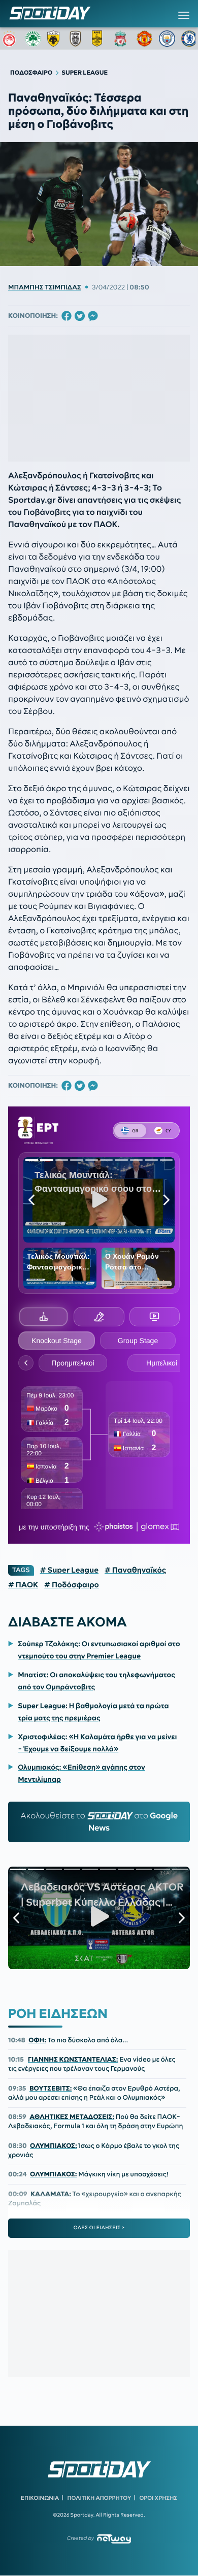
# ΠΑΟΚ (23, 1585)
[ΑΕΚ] (55, 39)
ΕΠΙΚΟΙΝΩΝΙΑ (40, 2498)
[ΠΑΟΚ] (78, 39)
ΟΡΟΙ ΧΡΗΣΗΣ (158, 2498)
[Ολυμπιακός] (11, 39)
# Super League (69, 1570)
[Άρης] (100, 39)
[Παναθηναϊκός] (33, 39)
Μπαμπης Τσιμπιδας (45, 287)
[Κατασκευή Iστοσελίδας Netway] (114, 2539)
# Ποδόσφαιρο (72, 1585)
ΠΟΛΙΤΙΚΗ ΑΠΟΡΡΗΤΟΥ (100, 2498)
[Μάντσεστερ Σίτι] (167, 39)
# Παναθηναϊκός (135, 1570)
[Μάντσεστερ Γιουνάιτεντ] (145, 39)
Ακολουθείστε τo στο (99, 1822)
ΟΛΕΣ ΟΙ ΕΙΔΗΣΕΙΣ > (99, 2228)
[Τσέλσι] (189, 39)
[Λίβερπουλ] (122, 39)
